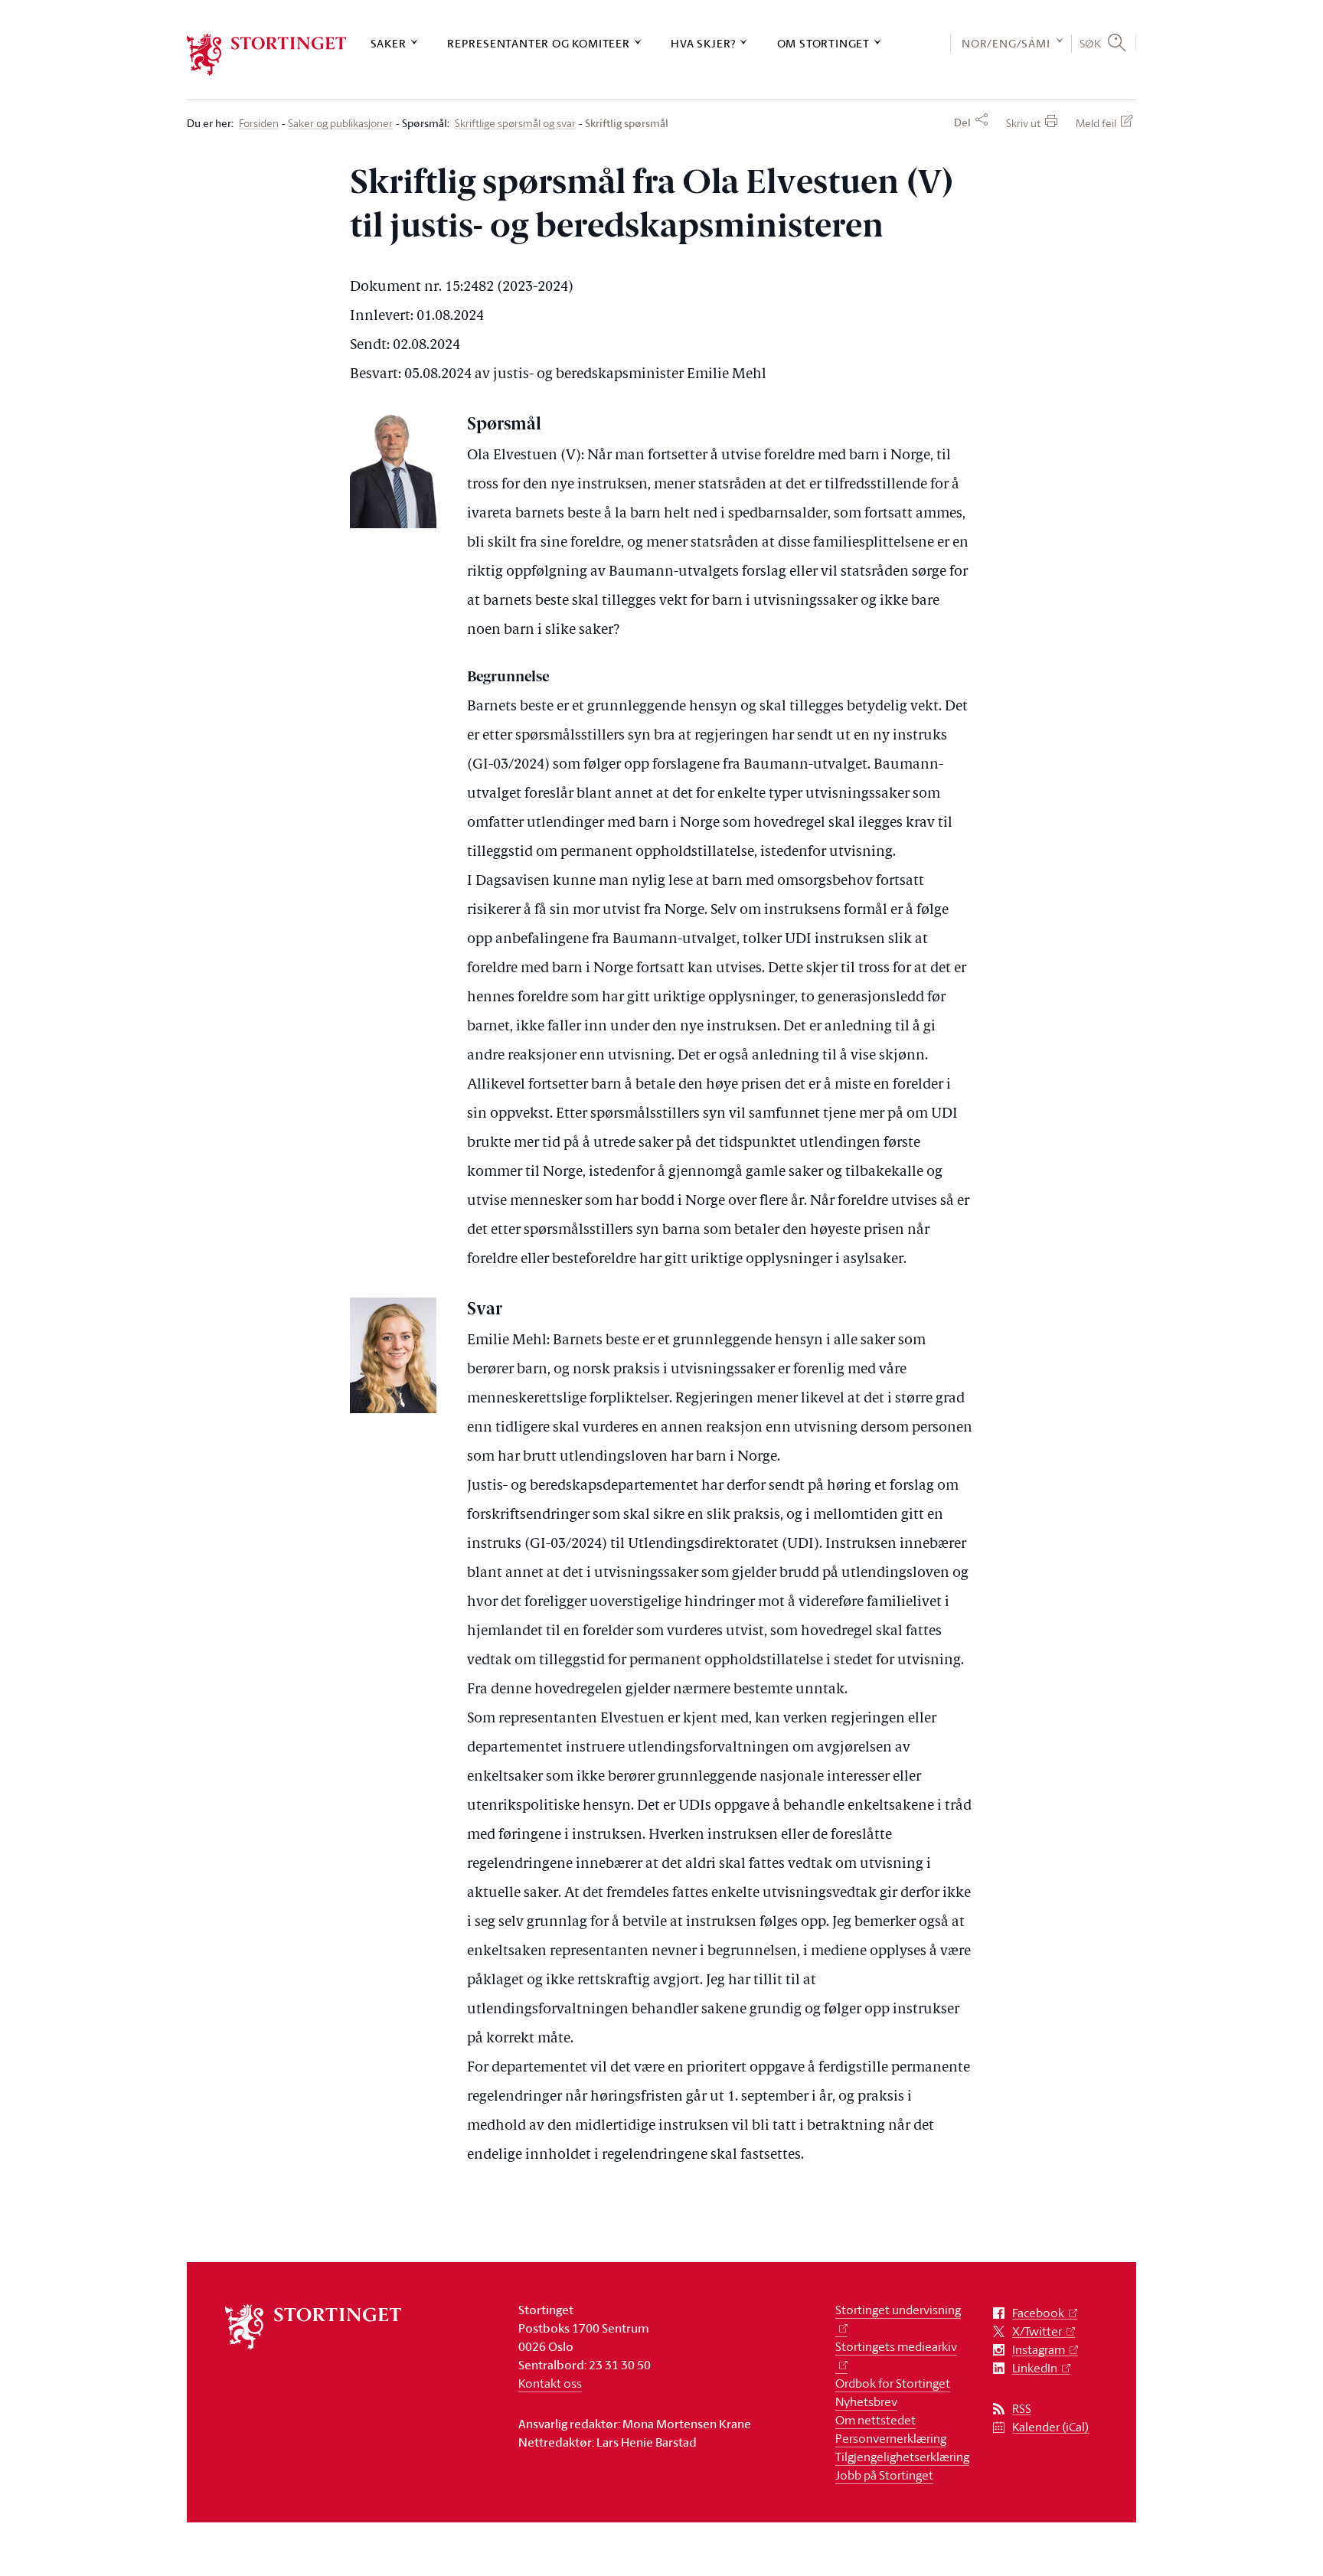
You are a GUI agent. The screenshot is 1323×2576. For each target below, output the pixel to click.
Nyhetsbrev (866, 2401)
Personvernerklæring (891, 2438)
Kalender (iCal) (1050, 2427)
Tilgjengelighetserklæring (902, 2457)
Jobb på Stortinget (884, 2475)
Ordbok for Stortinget (893, 2383)
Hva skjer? (703, 43)
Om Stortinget (823, 43)
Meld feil (1096, 123)
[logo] (267, 55)
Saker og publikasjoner (340, 124)
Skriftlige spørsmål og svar (515, 124)
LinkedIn (1035, 2368)
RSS (1022, 2409)
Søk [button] (1091, 43)
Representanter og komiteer (539, 43)
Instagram (1039, 2350)
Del (962, 122)
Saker (389, 43)
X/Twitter (1037, 2331)
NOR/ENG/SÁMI (1006, 43)
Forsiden (259, 124)
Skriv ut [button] (1023, 123)
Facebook (1038, 2313)
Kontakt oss (550, 2383)
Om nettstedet (875, 2420)
